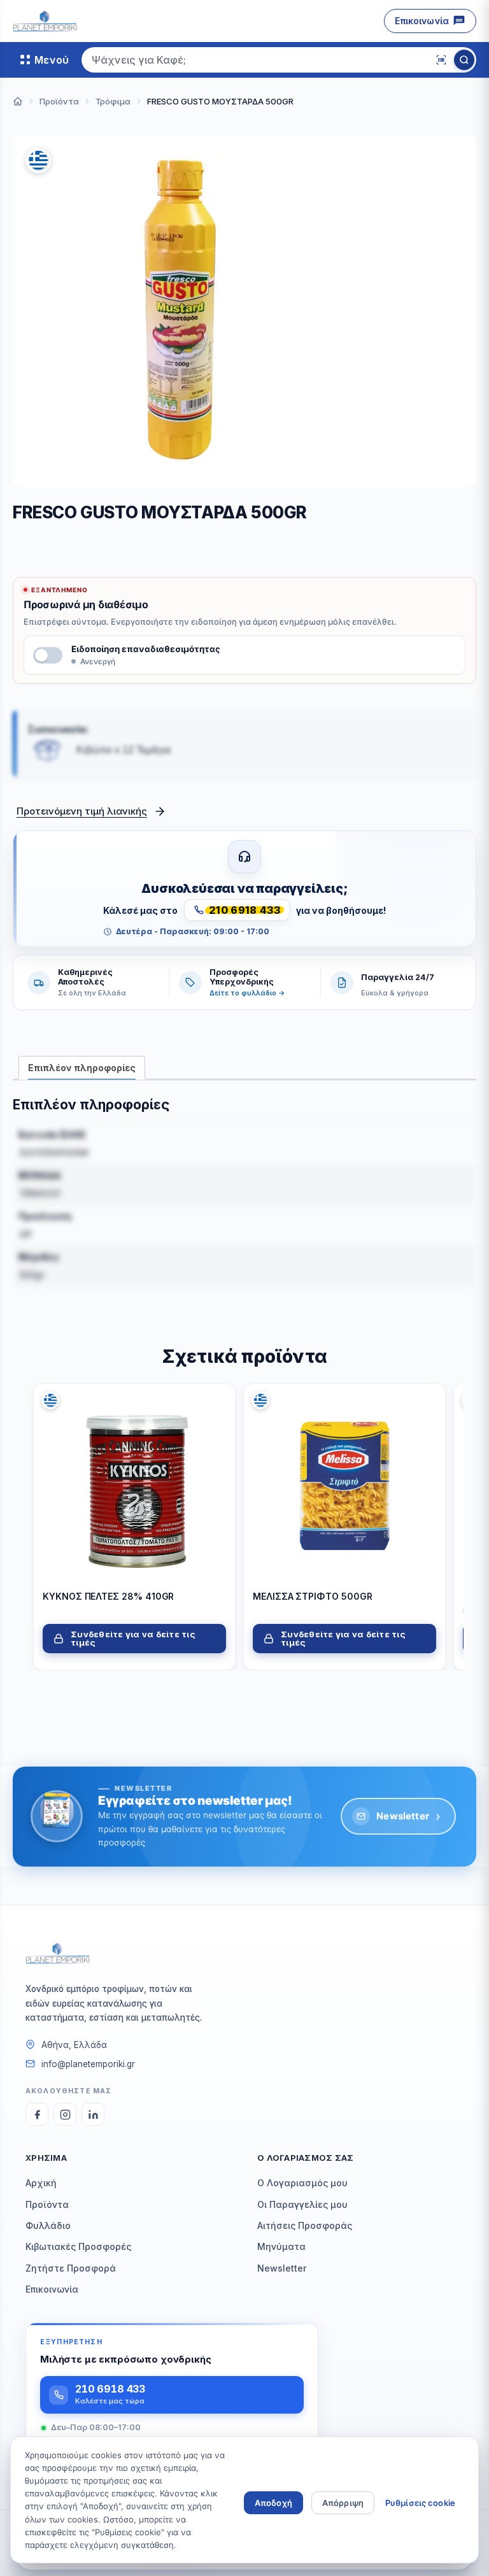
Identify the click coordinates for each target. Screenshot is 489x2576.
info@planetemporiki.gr (88, 2064)
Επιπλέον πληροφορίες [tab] (82, 1068)
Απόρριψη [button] (343, 2503)
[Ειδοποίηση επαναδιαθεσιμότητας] (48, 655)
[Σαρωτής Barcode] (441, 60)
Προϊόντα (47, 2204)
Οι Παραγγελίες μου (302, 2204)
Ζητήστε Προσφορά (71, 2268)
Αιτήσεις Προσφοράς (305, 2225)
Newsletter (408, 1816)
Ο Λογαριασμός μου (302, 2183)
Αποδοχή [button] (273, 2503)
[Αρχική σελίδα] (18, 101)
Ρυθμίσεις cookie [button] (420, 2503)
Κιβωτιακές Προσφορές (78, 2246)
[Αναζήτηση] (464, 60)
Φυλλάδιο (48, 2225)
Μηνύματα (281, 2246)
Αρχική (41, 2183)
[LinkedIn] (93, 2114)
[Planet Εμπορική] (45, 21)
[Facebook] (37, 2114)
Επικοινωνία (422, 21)
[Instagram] (65, 2114)
